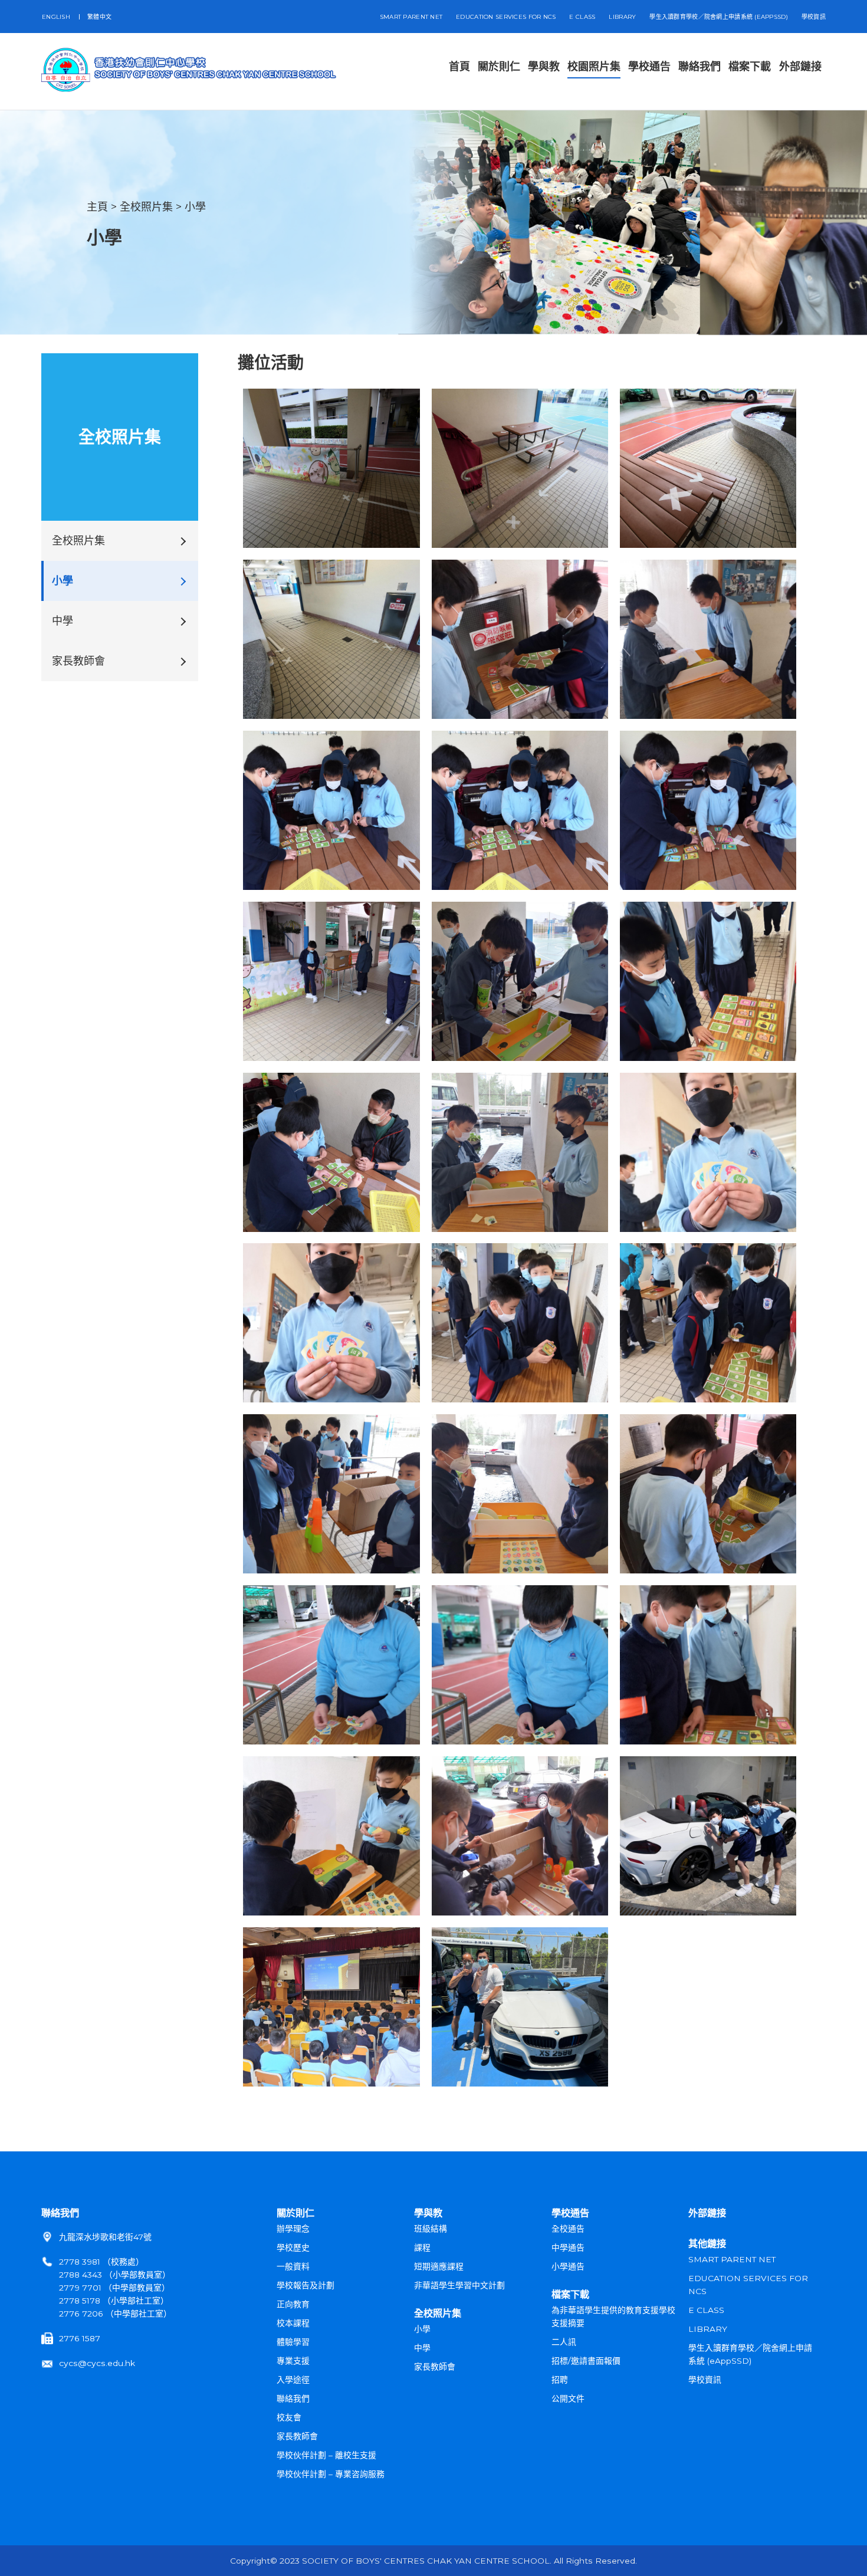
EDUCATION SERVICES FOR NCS (506, 17)
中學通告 (568, 2248)
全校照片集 (146, 207)
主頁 (97, 207)
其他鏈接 (707, 2243)
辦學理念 (293, 2229)
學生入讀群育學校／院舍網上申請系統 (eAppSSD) (719, 17)
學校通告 (570, 2213)
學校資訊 (814, 17)
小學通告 (568, 2266)
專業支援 (293, 2361)
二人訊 (564, 2342)
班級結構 (431, 2229)
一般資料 (293, 2266)
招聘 (560, 2380)
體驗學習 (293, 2342)
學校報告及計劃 (306, 2285)
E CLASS (582, 17)
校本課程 (293, 2323)
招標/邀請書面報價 (586, 2361)
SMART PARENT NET (411, 17)
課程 (422, 2248)
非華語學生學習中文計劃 (459, 2285)
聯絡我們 (60, 2213)
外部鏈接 (707, 2213)
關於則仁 (295, 2213)
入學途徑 (293, 2380)
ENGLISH (56, 17)
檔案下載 (570, 2294)
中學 (63, 621)
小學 (195, 207)
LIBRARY (622, 17)
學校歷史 (293, 2248)
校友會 (289, 2417)
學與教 (428, 2213)
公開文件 (568, 2398)
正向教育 (293, 2304)
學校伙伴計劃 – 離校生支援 (326, 2455)
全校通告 (568, 2229)
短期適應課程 (439, 2266)
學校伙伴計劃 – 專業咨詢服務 (331, 2474)
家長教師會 (78, 661)
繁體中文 (99, 17)
